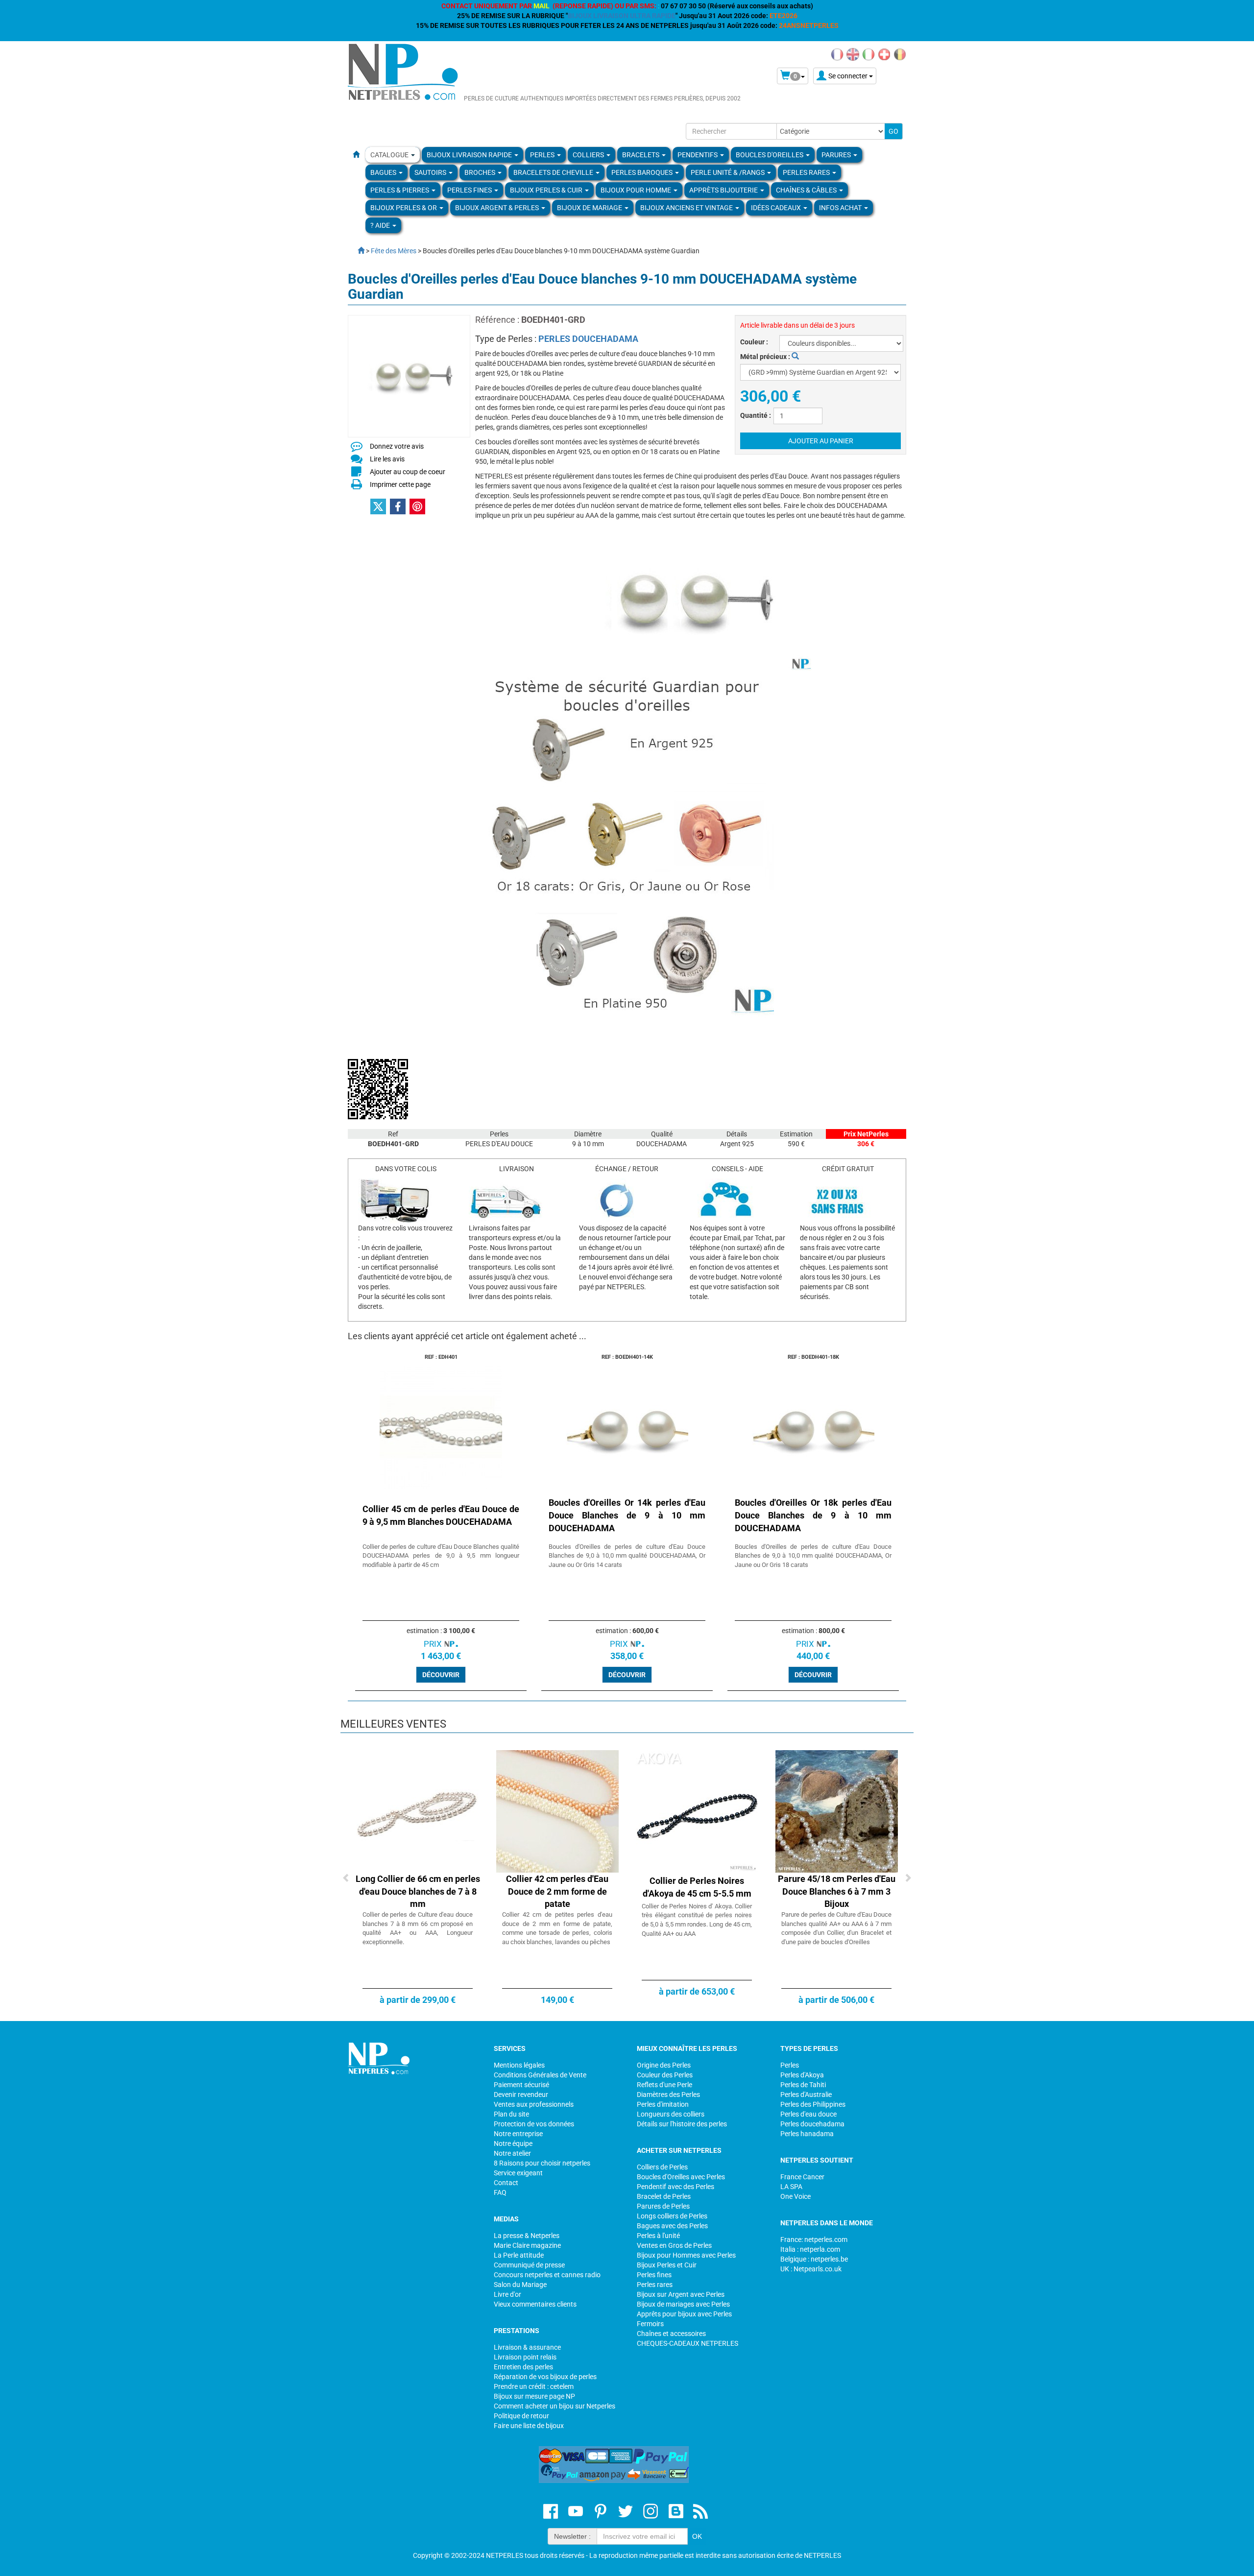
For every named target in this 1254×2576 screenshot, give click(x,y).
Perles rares (655, 2285)
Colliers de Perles (662, 2167)
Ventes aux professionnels (534, 2104)
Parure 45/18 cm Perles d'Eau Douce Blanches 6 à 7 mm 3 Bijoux (837, 1891)
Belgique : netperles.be (814, 2259)
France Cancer (802, 2177)
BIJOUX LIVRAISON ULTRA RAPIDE (622, 16)
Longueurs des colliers (671, 2114)
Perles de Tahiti (803, 2085)
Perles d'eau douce (808, 2114)
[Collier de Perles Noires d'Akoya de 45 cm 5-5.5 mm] (697, 1811)
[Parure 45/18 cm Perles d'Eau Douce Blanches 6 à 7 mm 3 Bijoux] (837, 1811)
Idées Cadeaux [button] (777, 208)
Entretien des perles (523, 2367)
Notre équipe (513, 2143)
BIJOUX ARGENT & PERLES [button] (498, 208)
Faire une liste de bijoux (529, 2426)
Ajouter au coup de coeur (408, 472)
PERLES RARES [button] (807, 172)
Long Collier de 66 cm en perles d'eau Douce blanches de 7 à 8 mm (418, 1891)
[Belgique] (900, 54)
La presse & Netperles (527, 2236)
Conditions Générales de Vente (540, 2075)
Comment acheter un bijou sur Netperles (555, 2406)
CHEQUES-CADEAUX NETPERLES (687, 2343)
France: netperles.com (814, 2239)
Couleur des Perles (665, 2075)
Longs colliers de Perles (672, 2216)
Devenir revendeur (521, 2095)
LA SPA (791, 2187)
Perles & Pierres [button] (400, 190)
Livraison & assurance (527, 2347)
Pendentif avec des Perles (675, 2187)
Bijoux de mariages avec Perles (683, 2304)
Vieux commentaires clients (535, 2304)
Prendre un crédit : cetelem (534, 2386)
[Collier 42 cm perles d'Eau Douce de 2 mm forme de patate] (557, 1811)
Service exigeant (518, 2173)
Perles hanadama (807, 2134)
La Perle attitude (519, 2255)
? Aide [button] (381, 225)
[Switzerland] (884, 54)
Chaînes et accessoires (671, 2334)
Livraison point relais (525, 2357)
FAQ (500, 2192)
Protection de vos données (534, 2124)
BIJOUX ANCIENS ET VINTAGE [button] (687, 208)
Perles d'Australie (806, 2095)
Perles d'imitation (663, 2104)
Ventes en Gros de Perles (674, 2245)
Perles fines (654, 2275)
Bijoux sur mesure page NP (534, 2396)
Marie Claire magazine (527, 2245)
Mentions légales (519, 2065)
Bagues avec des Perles (672, 2226)
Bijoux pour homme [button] (637, 190)
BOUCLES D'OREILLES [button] (770, 155)
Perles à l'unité (658, 2236)
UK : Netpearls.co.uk (811, 2269)
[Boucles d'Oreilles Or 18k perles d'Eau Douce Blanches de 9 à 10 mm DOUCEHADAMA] (813, 1426)
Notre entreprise (518, 2134)
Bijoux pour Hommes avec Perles (686, 2255)
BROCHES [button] (481, 172)
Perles (790, 2065)
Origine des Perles (664, 2065)
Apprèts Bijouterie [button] (724, 190)
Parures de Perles (663, 2206)
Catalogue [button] (390, 155)
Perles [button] (543, 155)
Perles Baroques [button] (643, 172)
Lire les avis (387, 459)
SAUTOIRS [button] (431, 172)
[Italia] (868, 54)
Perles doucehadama (812, 2124)
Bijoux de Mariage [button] (590, 208)
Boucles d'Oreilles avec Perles (681, 2177)
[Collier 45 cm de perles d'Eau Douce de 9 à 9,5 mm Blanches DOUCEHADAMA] (441, 1426)
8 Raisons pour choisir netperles (542, 2163)
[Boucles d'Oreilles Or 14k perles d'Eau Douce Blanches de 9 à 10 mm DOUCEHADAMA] (627, 1426)
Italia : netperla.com (810, 2249)
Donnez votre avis (397, 446)
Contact (506, 2183)
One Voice (796, 2196)
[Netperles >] (356, 251)
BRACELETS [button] (641, 155)
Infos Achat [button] (841, 208)
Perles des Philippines (813, 2104)
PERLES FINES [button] (470, 190)
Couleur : (754, 342)
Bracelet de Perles (664, 2196)
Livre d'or (507, 2294)
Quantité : (756, 415)
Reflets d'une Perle (664, 2085)
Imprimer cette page (400, 484)
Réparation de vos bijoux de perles (545, 2377)
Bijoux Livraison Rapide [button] (470, 155)
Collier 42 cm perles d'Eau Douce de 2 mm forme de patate (557, 1891)
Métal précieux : (766, 357)
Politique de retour (521, 2416)
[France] (837, 54)
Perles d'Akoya (802, 2075)
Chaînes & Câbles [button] (807, 190)
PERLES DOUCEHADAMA (588, 339)
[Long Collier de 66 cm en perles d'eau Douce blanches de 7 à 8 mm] (418, 1811)
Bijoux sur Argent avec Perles (681, 2294)
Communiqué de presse (529, 2265)
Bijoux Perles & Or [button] (404, 208)
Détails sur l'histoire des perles (682, 2124)
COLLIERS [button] (589, 155)
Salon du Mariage (520, 2285)
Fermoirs (650, 2324)
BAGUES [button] (384, 172)
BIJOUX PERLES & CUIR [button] (547, 190)
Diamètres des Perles (668, 2095)
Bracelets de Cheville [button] (554, 172)
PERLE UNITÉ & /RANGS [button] (728, 172)
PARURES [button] (837, 155)
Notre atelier (512, 2153)
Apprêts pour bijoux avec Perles (684, 2314)
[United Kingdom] (853, 54)
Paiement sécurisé (521, 2085)
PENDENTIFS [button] (698, 155)
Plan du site (511, 2114)
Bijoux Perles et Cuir (667, 2265)
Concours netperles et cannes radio (547, 2275)
